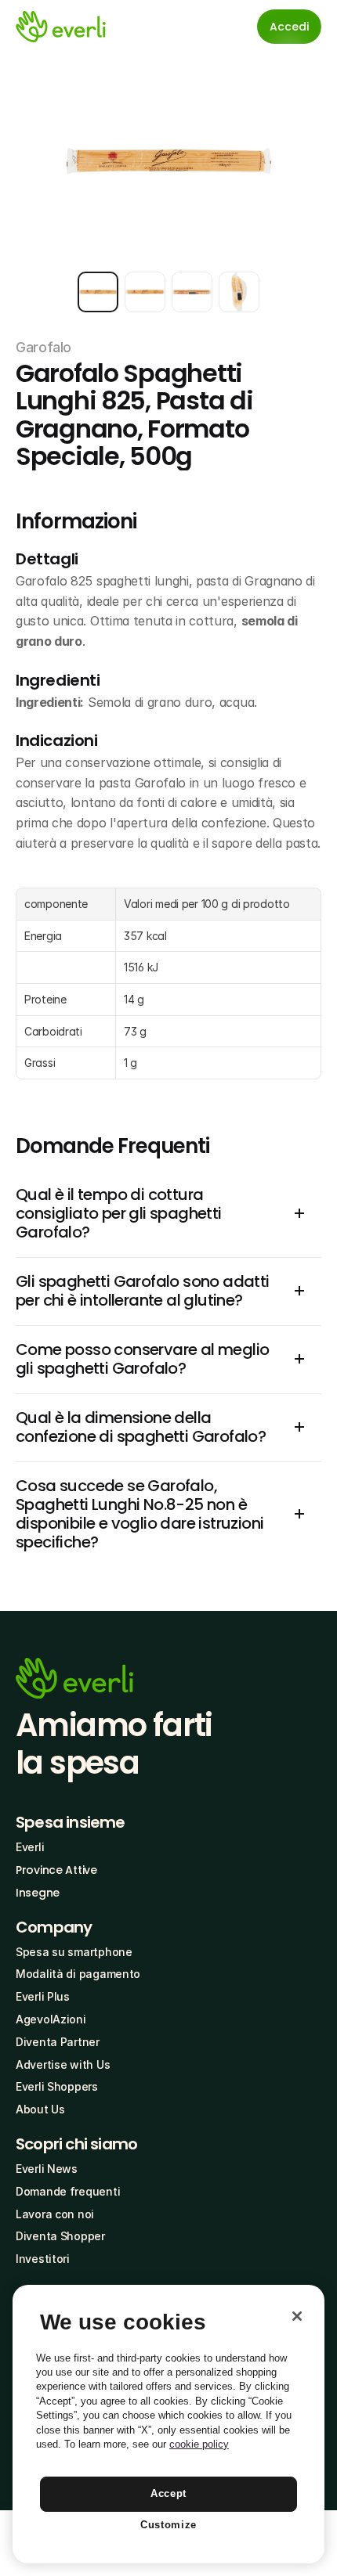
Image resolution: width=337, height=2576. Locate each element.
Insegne (38, 1893)
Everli (30, 1847)
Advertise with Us (63, 2064)
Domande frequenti (68, 2191)
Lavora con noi (55, 2214)
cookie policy (199, 2444)
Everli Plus (43, 1996)
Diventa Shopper (60, 2236)
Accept (168, 2493)
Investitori (43, 2259)
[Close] (297, 2316)
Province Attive (56, 1870)
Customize (168, 2525)
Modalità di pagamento (78, 1974)
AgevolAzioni (51, 2019)
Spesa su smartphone (74, 1952)
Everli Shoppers (57, 2086)
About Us (40, 2109)
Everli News (47, 2169)
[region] (168, 2424)
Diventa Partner (58, 2042)
